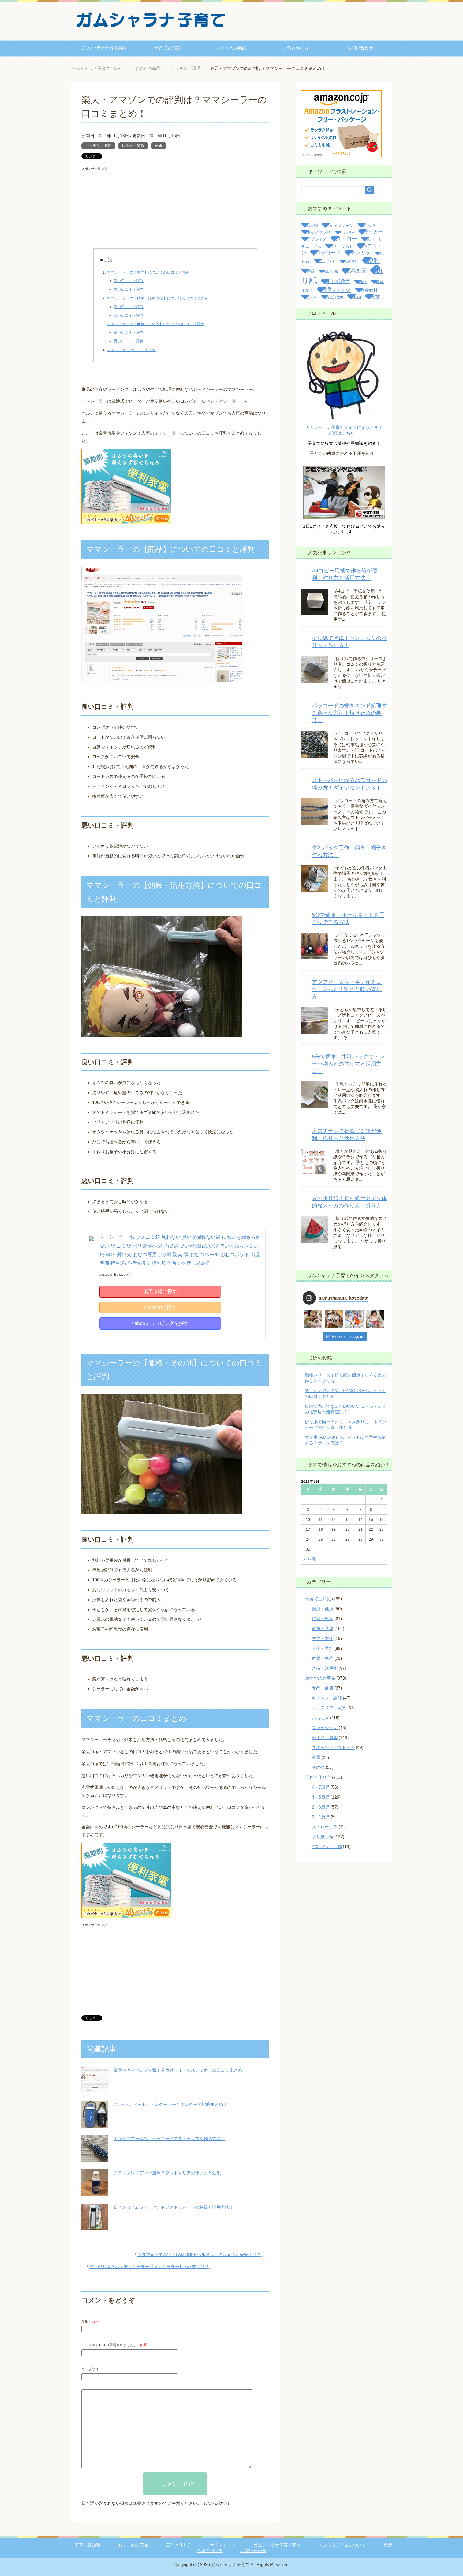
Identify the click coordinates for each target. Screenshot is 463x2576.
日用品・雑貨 (133, 145)
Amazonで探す (160, 1308)
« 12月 (310, 1559)
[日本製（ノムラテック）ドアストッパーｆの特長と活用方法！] (95, 2226)
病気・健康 (323, 1609)
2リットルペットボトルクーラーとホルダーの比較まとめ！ (171, 2104)
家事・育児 (323, 1629)
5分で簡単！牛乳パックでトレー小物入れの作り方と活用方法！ (348, 1064)
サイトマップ (223, 2545)
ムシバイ (327, 261)
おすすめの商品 (231, 48)
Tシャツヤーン (340, 226)
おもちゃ (320, 1718)
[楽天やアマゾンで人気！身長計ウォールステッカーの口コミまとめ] (95, 2089)
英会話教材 (335, 297)
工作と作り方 (296, 48)
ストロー (346, 239)
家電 (159, 145)
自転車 (312, 297)
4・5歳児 (321, 1797)
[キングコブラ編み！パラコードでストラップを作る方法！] (95, 2158)
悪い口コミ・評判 (129, 289)
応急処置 (357, 271)
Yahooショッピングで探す (160, 1323)
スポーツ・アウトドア (333, 1748)
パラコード (328, 253)
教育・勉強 (323, 1658)
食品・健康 (323, 1688)
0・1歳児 (321, 1817)
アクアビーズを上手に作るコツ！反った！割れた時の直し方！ (347, 989)
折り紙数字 (338, 281)
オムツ (369, 225)
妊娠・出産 (323, 1619)
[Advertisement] (175, 211)
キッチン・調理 (98, 145)
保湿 (310, 271)
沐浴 (363, 282)
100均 (312, 225)
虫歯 (357, 297)
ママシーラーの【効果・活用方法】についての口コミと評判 (158, 298)
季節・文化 (323, 1639)
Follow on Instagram (347, 1337)
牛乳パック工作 (327, 1847)
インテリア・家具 (329, 1708)
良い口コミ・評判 (129, 281)
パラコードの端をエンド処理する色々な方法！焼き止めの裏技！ (349, 713)
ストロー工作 (325, 1827)
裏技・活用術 (325, 1668)
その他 (318, 1767)
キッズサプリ (319, 232)
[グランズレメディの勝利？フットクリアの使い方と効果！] (95, 2192)
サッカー (373, 232)
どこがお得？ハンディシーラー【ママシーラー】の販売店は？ (149, 2267)
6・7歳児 (321, 1787)
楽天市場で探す (160, 1291)
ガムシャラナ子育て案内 (103, 48)
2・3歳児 (321, 1807)
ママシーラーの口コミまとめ (131, 350)
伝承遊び (351, 261)
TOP (100, 68)
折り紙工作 (323, 1837)
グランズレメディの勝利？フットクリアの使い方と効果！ (169, 2173)
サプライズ (317, 239)
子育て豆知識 (167, 48)
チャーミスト (342, 246)
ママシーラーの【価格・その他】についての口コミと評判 (156, 324)
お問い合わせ (360, 48)
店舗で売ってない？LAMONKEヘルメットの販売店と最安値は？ (199, 2255)
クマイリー (347, 233)
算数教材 (369, 290)
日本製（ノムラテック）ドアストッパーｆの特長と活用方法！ (174, 2207)
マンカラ (360, 253)
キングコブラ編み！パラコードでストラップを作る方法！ (169, 2139)
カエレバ (123, 1275)
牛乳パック (337, 290)
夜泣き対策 (331, 271)
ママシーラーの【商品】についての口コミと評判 (148, 272)
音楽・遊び (323, 1648)
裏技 (375, 297)
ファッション (325, 1728)
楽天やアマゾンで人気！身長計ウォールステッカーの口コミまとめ (178, 2070)
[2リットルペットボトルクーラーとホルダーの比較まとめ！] (95, 2123)
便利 (374, 260)
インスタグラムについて (342, 2545)
